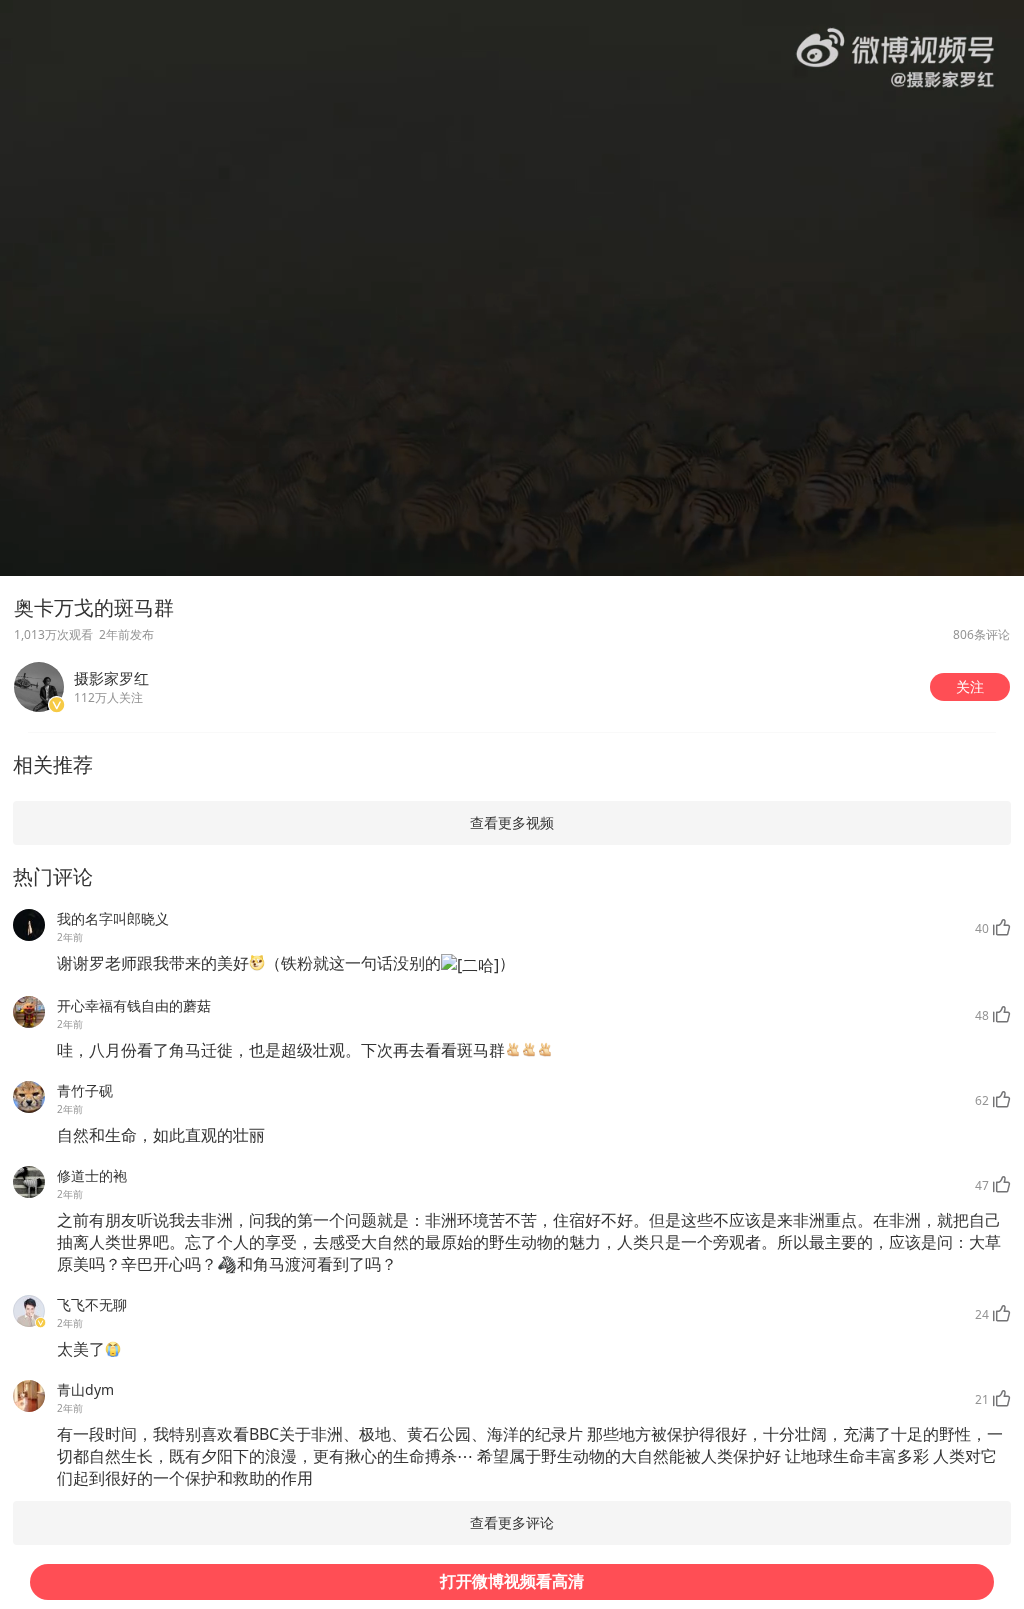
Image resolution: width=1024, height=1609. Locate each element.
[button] (970, 687)
